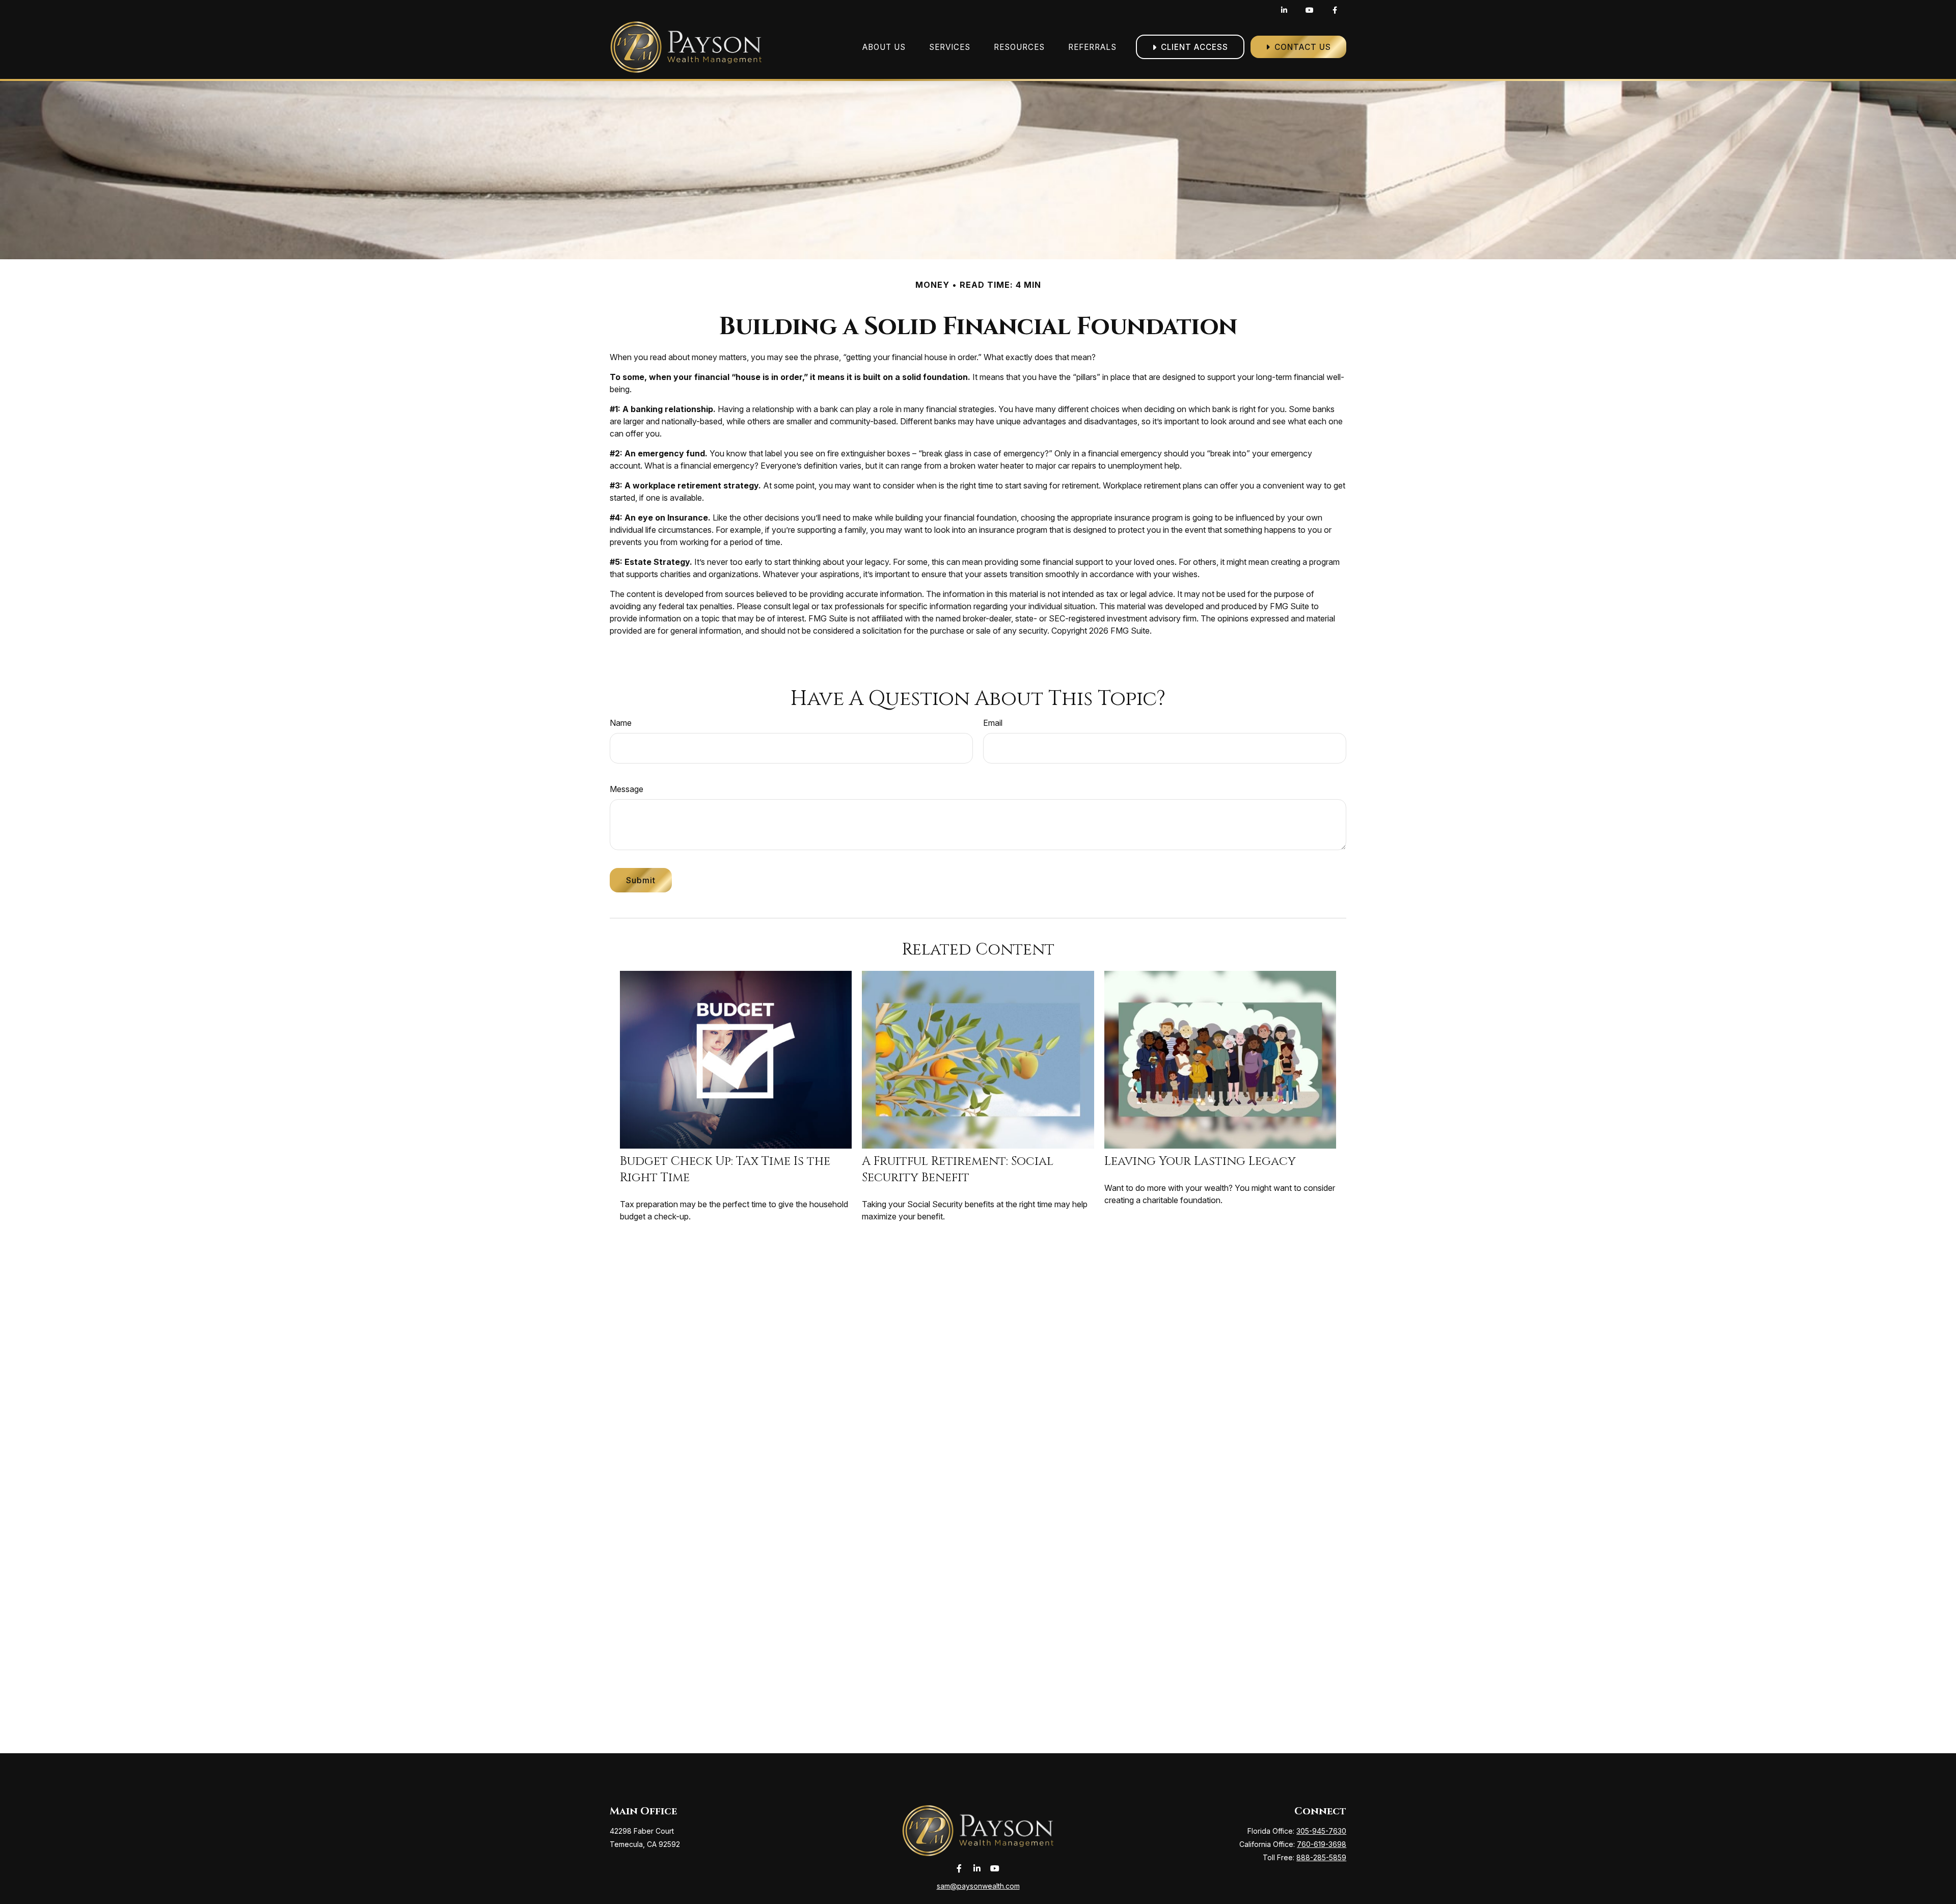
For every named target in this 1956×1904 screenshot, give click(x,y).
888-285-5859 (1321, 1857)
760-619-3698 (1322, 1844)
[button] (884, 47)
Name (621, 723)
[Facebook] (1335, 10)
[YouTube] (1309, 10)
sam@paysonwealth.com (978, 1886)
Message (627, 789)
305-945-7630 (1321, 1831)
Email (993, 723)
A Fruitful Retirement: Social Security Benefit (958, 1169)
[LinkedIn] (1284, 10)
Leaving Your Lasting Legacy (1200, 1161)
